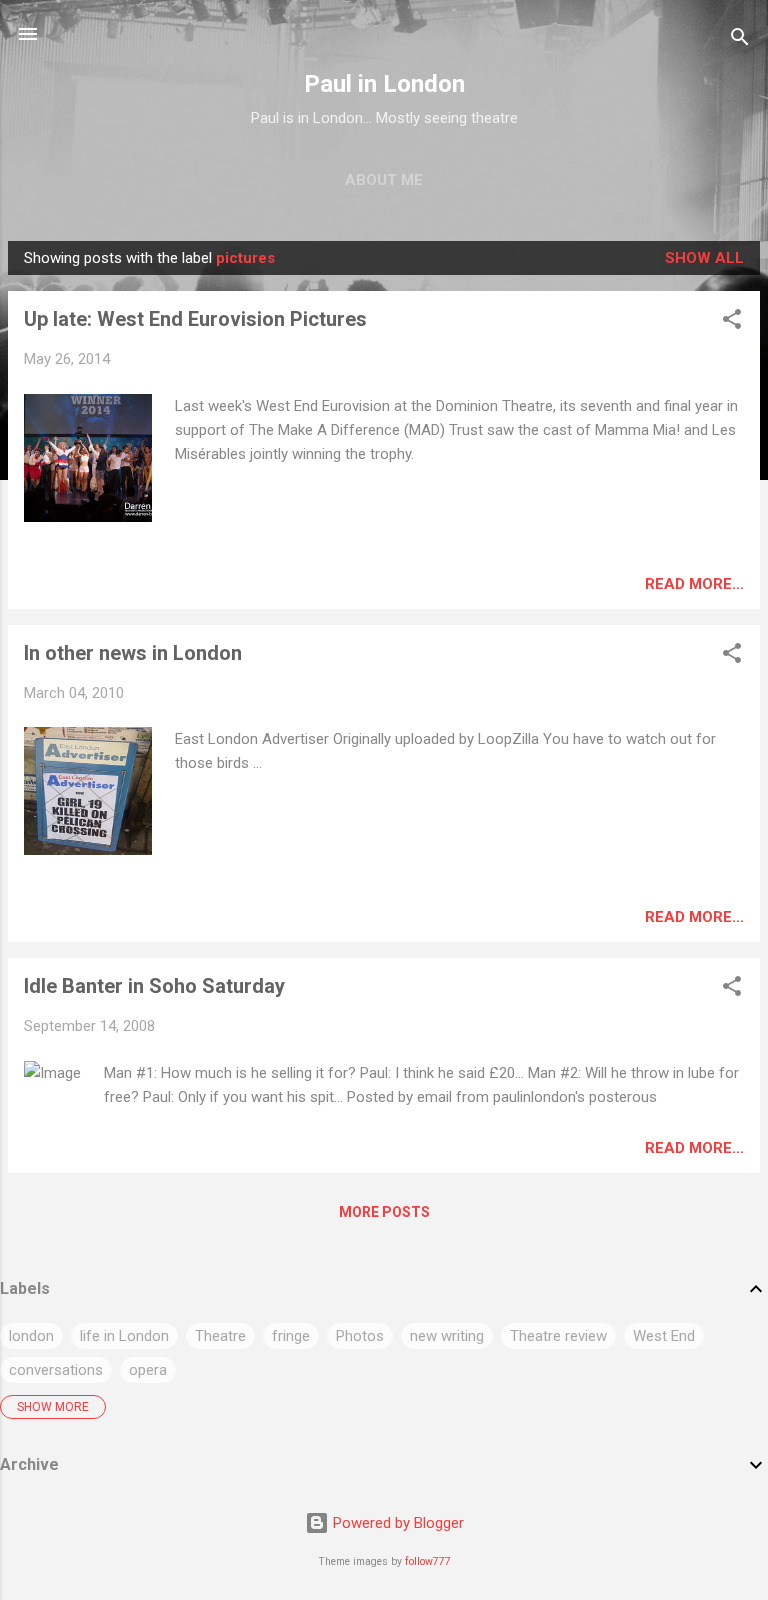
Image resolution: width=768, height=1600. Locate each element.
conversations (56, 1370)
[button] (732, 322)
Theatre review (558, 1336)
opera (148, 1370)
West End (664, 1336)
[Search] (740, 40)
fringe (291, 1336)
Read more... (694, 584)
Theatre (220, 1336)
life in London (124, 1336)
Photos (360, 1336)
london (31, 1336)
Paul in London (384, 84)
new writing (447, 1336)
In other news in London (133, 653)
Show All (704, 258)
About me (384, 180)
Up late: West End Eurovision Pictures (195, 319)
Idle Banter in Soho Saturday (154, 986)
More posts (384, 1212)
